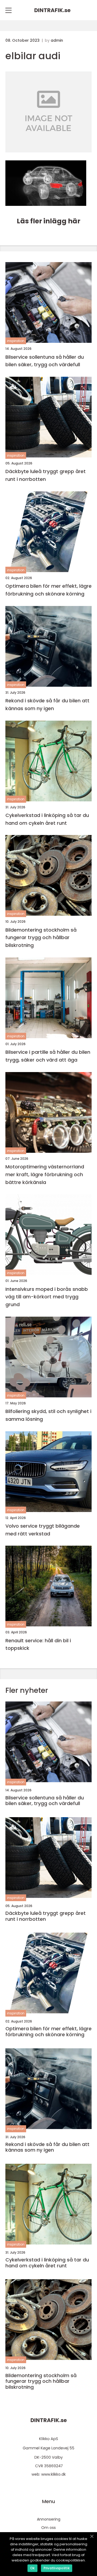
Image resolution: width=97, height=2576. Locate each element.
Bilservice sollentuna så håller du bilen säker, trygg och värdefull (45, 361)
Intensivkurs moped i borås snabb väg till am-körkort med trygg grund (47, 1297)
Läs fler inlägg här (48, 221)
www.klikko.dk (53, 2474)
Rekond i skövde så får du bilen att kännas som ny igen (47, 704)
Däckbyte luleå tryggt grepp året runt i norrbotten (46, 475)
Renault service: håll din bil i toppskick (38, 1644)
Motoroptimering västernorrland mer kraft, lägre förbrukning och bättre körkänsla (45, 1174)
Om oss (48, 2528)
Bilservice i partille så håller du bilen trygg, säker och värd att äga (48, 1056)
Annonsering (49, 2519)
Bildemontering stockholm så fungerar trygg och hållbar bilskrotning (41, 938)
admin (57, 40)
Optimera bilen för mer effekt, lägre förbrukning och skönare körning (48, 590)
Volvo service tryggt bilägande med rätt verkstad (43, 1530)
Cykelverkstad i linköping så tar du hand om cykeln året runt (47, 819)
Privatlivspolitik (57, 2568)
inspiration (16, 341)
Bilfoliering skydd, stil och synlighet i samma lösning (48, 1415)
